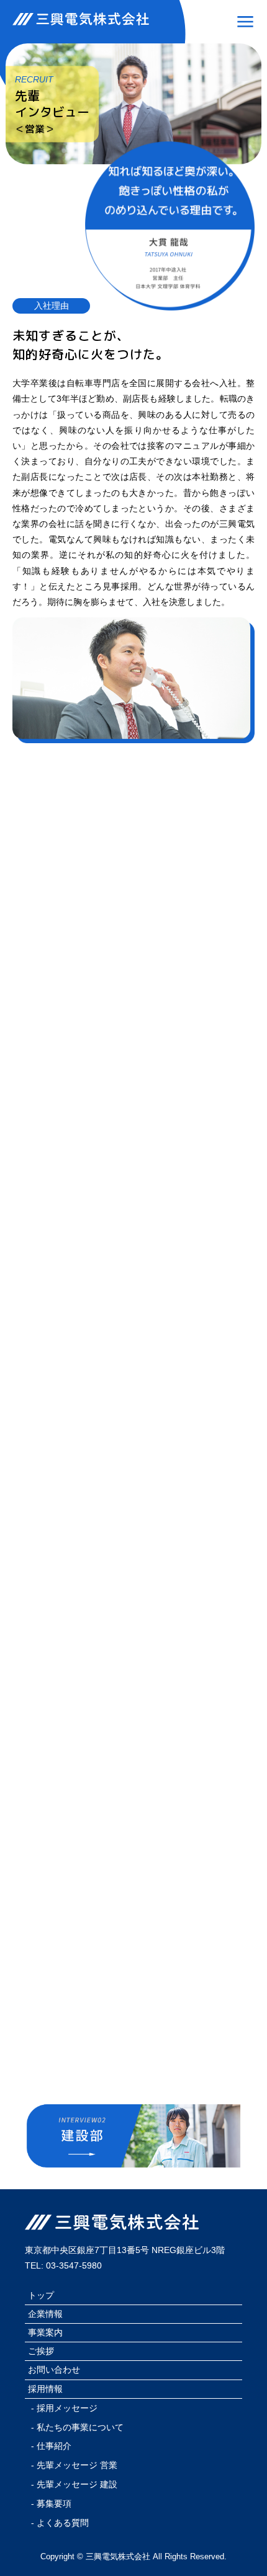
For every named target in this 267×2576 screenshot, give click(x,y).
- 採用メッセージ (64, 2408)
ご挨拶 (41, 2351)
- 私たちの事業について (77, 2427)
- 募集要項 (51, 2503)
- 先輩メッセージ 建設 (74, 2484)
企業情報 (45, 2314)
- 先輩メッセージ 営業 (74, 2465)
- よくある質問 (60, 2523)
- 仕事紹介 (51, 2446)
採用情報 (45, 2389)
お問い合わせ (54, 2370)
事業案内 (45, 2332)
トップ (41, 2295)
